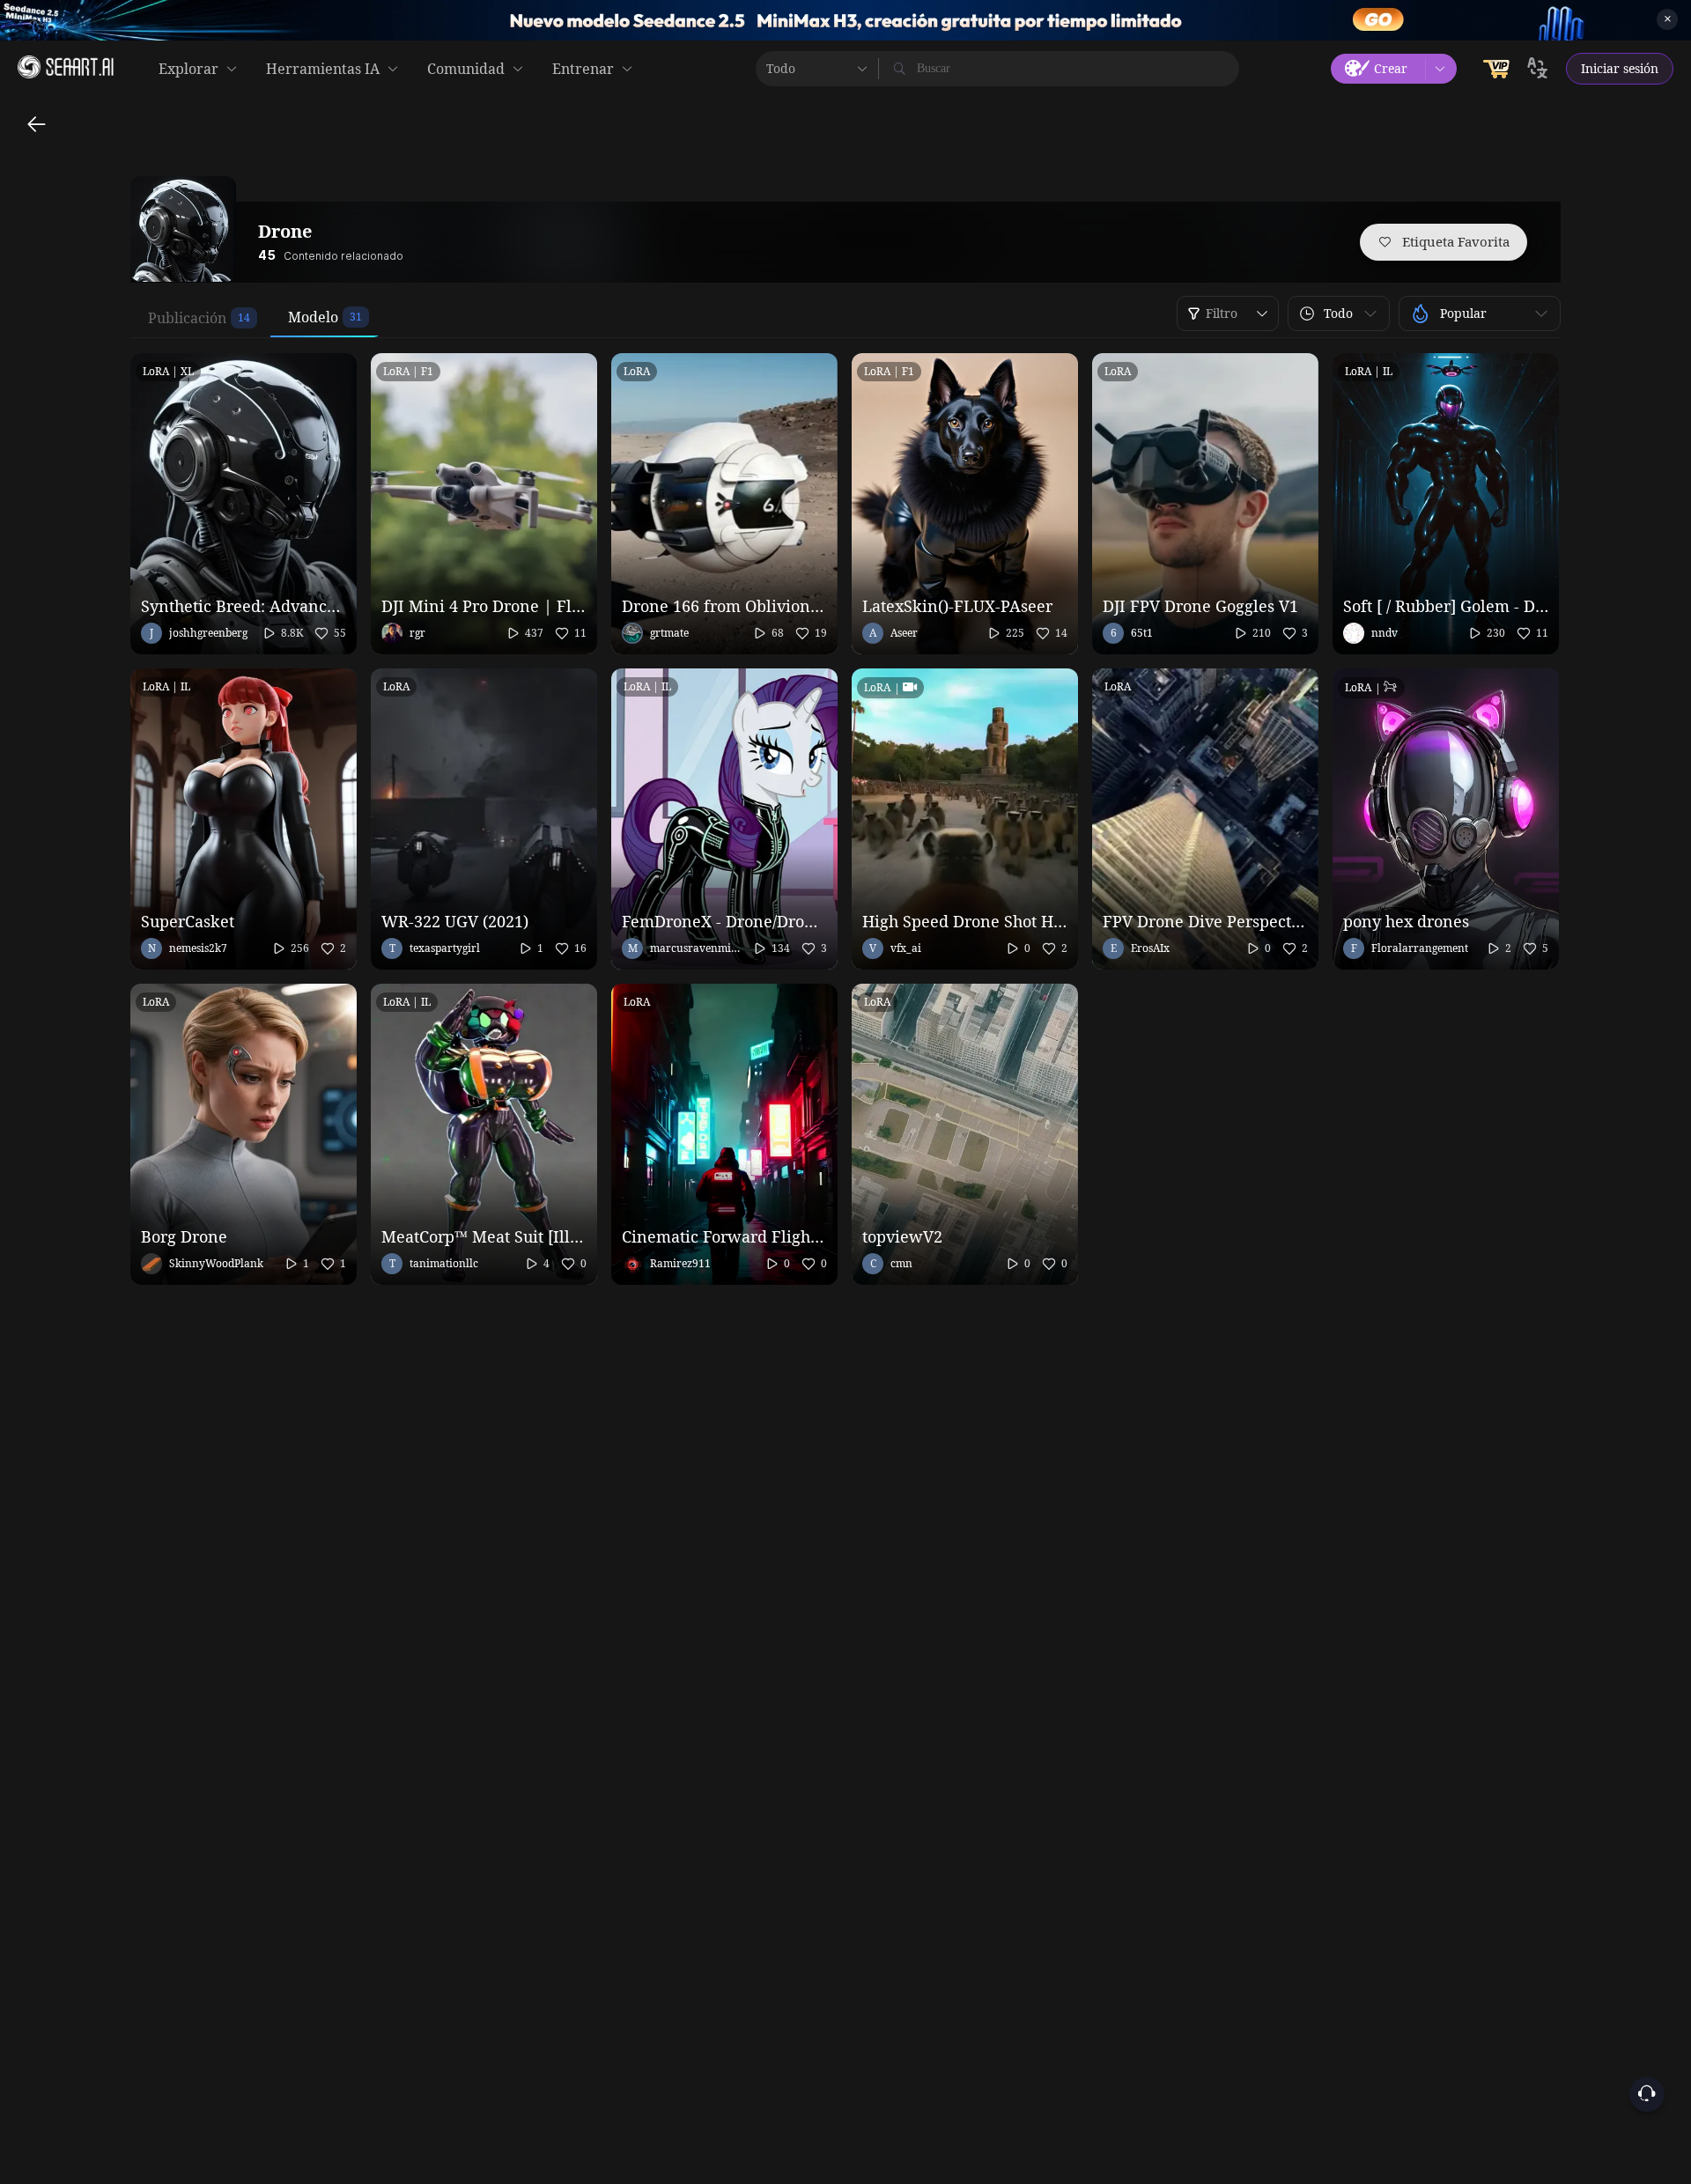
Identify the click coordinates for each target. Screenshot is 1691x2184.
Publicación (187, 318)
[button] (1339, 314)
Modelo (313, 317)
